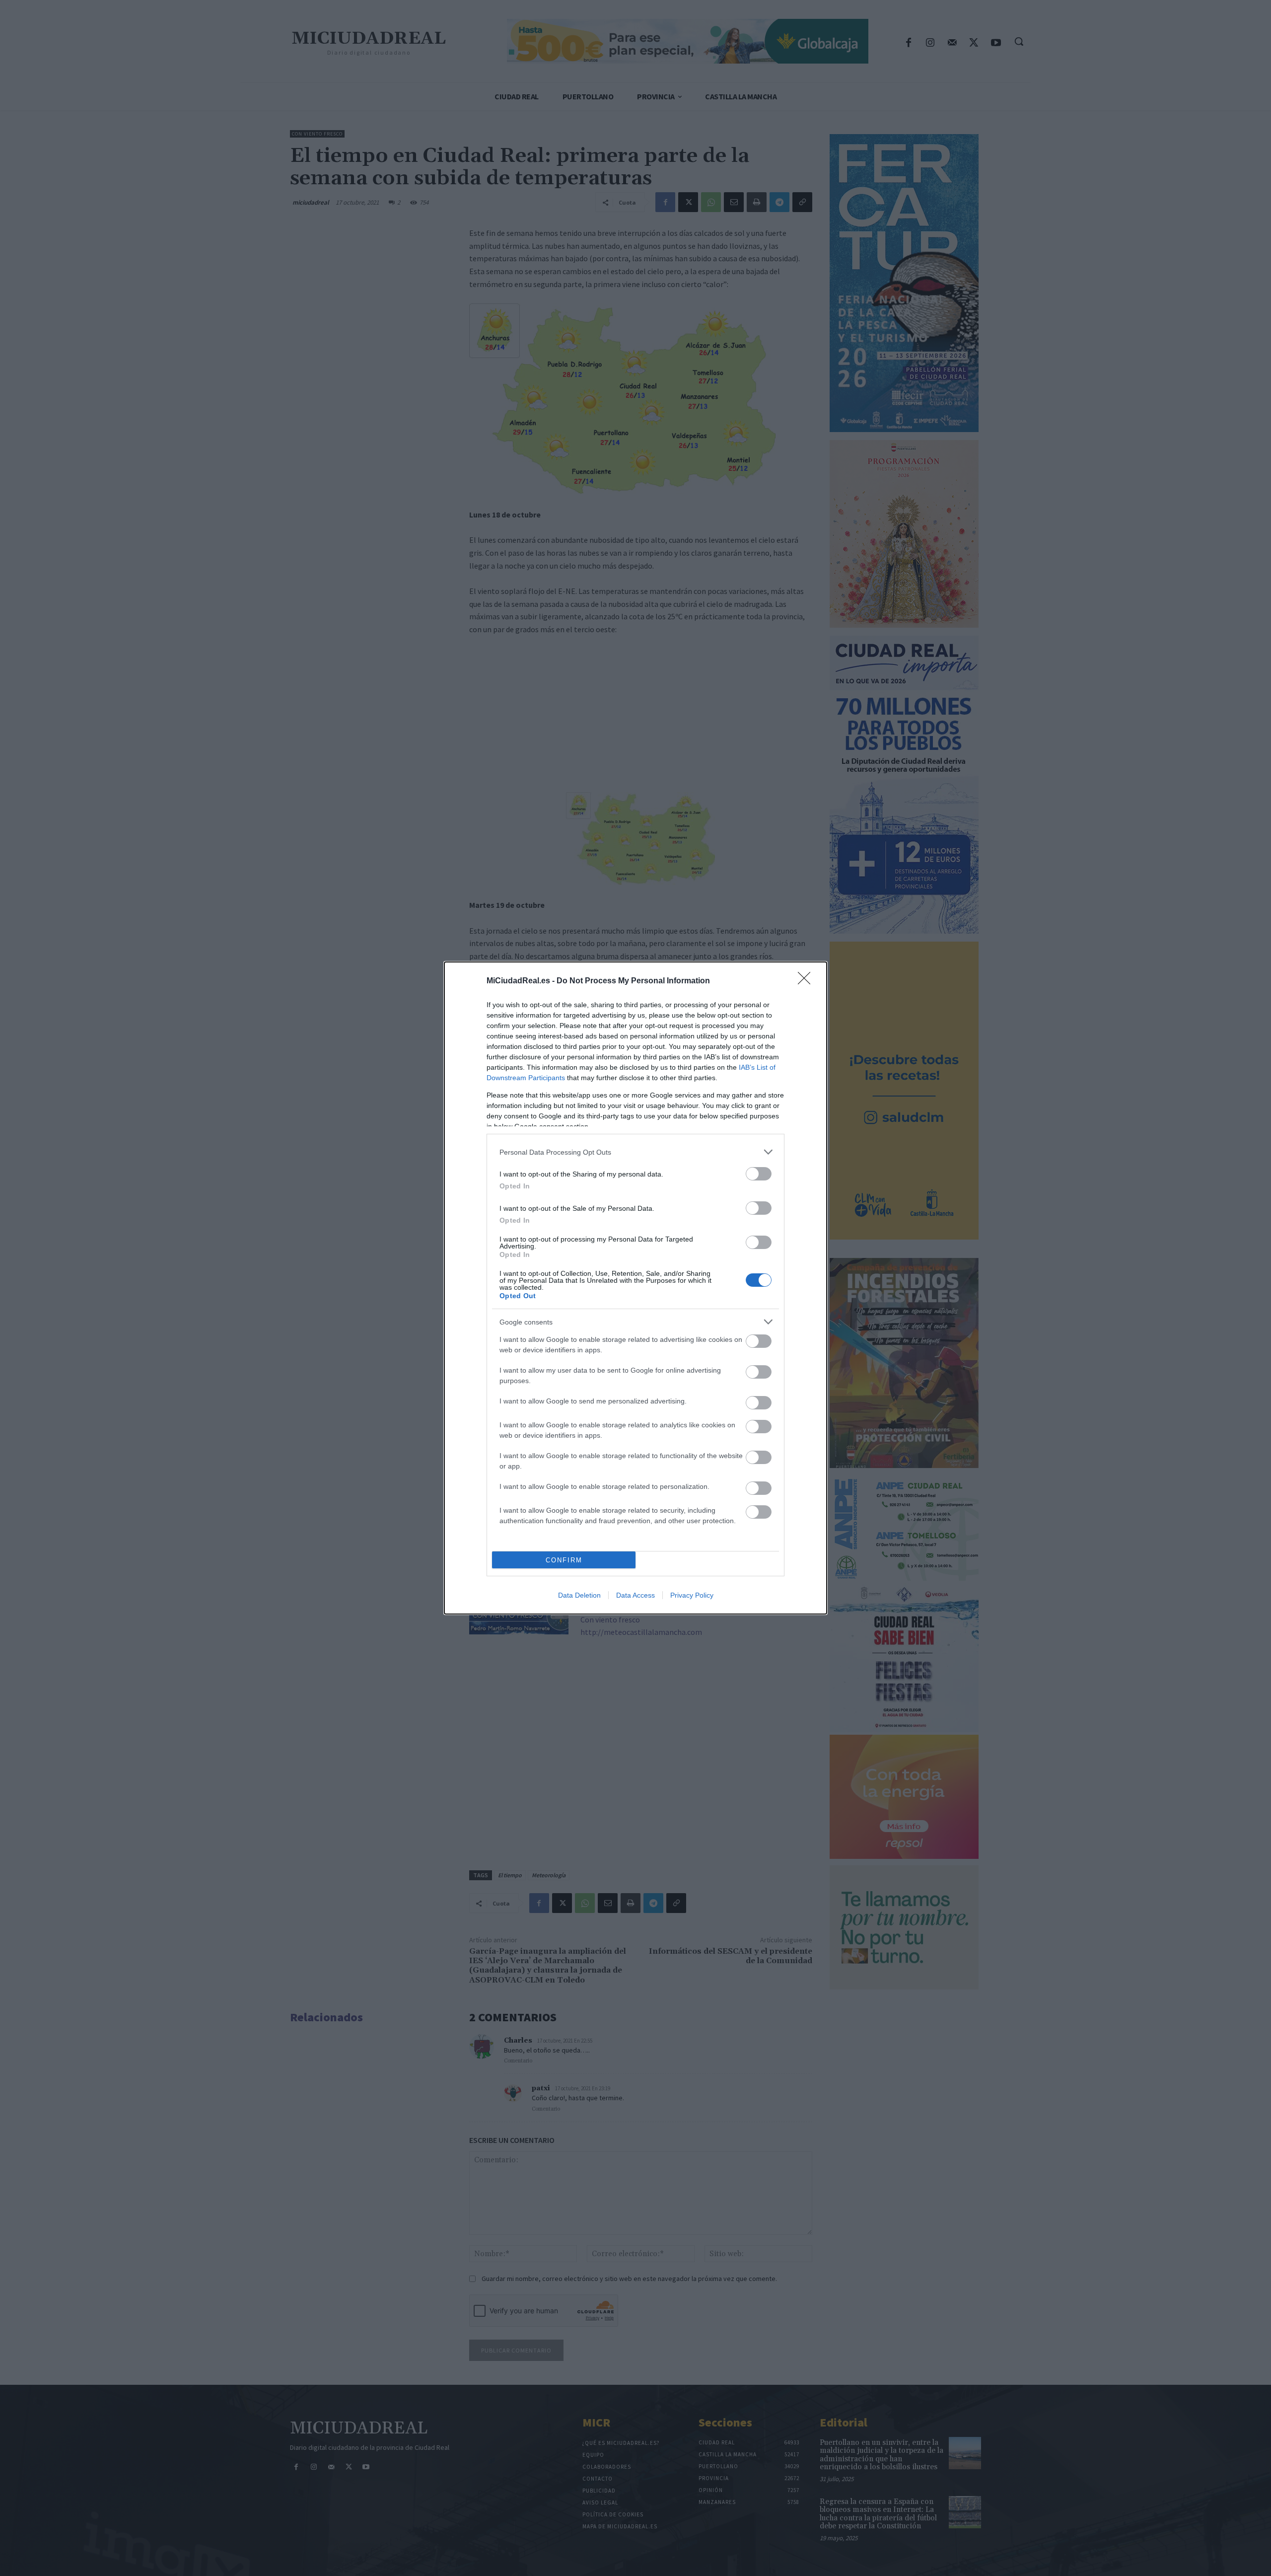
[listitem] (635, 1152)
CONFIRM (564, 1560)
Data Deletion (579, 1595)
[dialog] (635, 1288)
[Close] (807, 981)
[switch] (759, 1174)
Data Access (635, 1595)
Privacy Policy (692, 1595)
